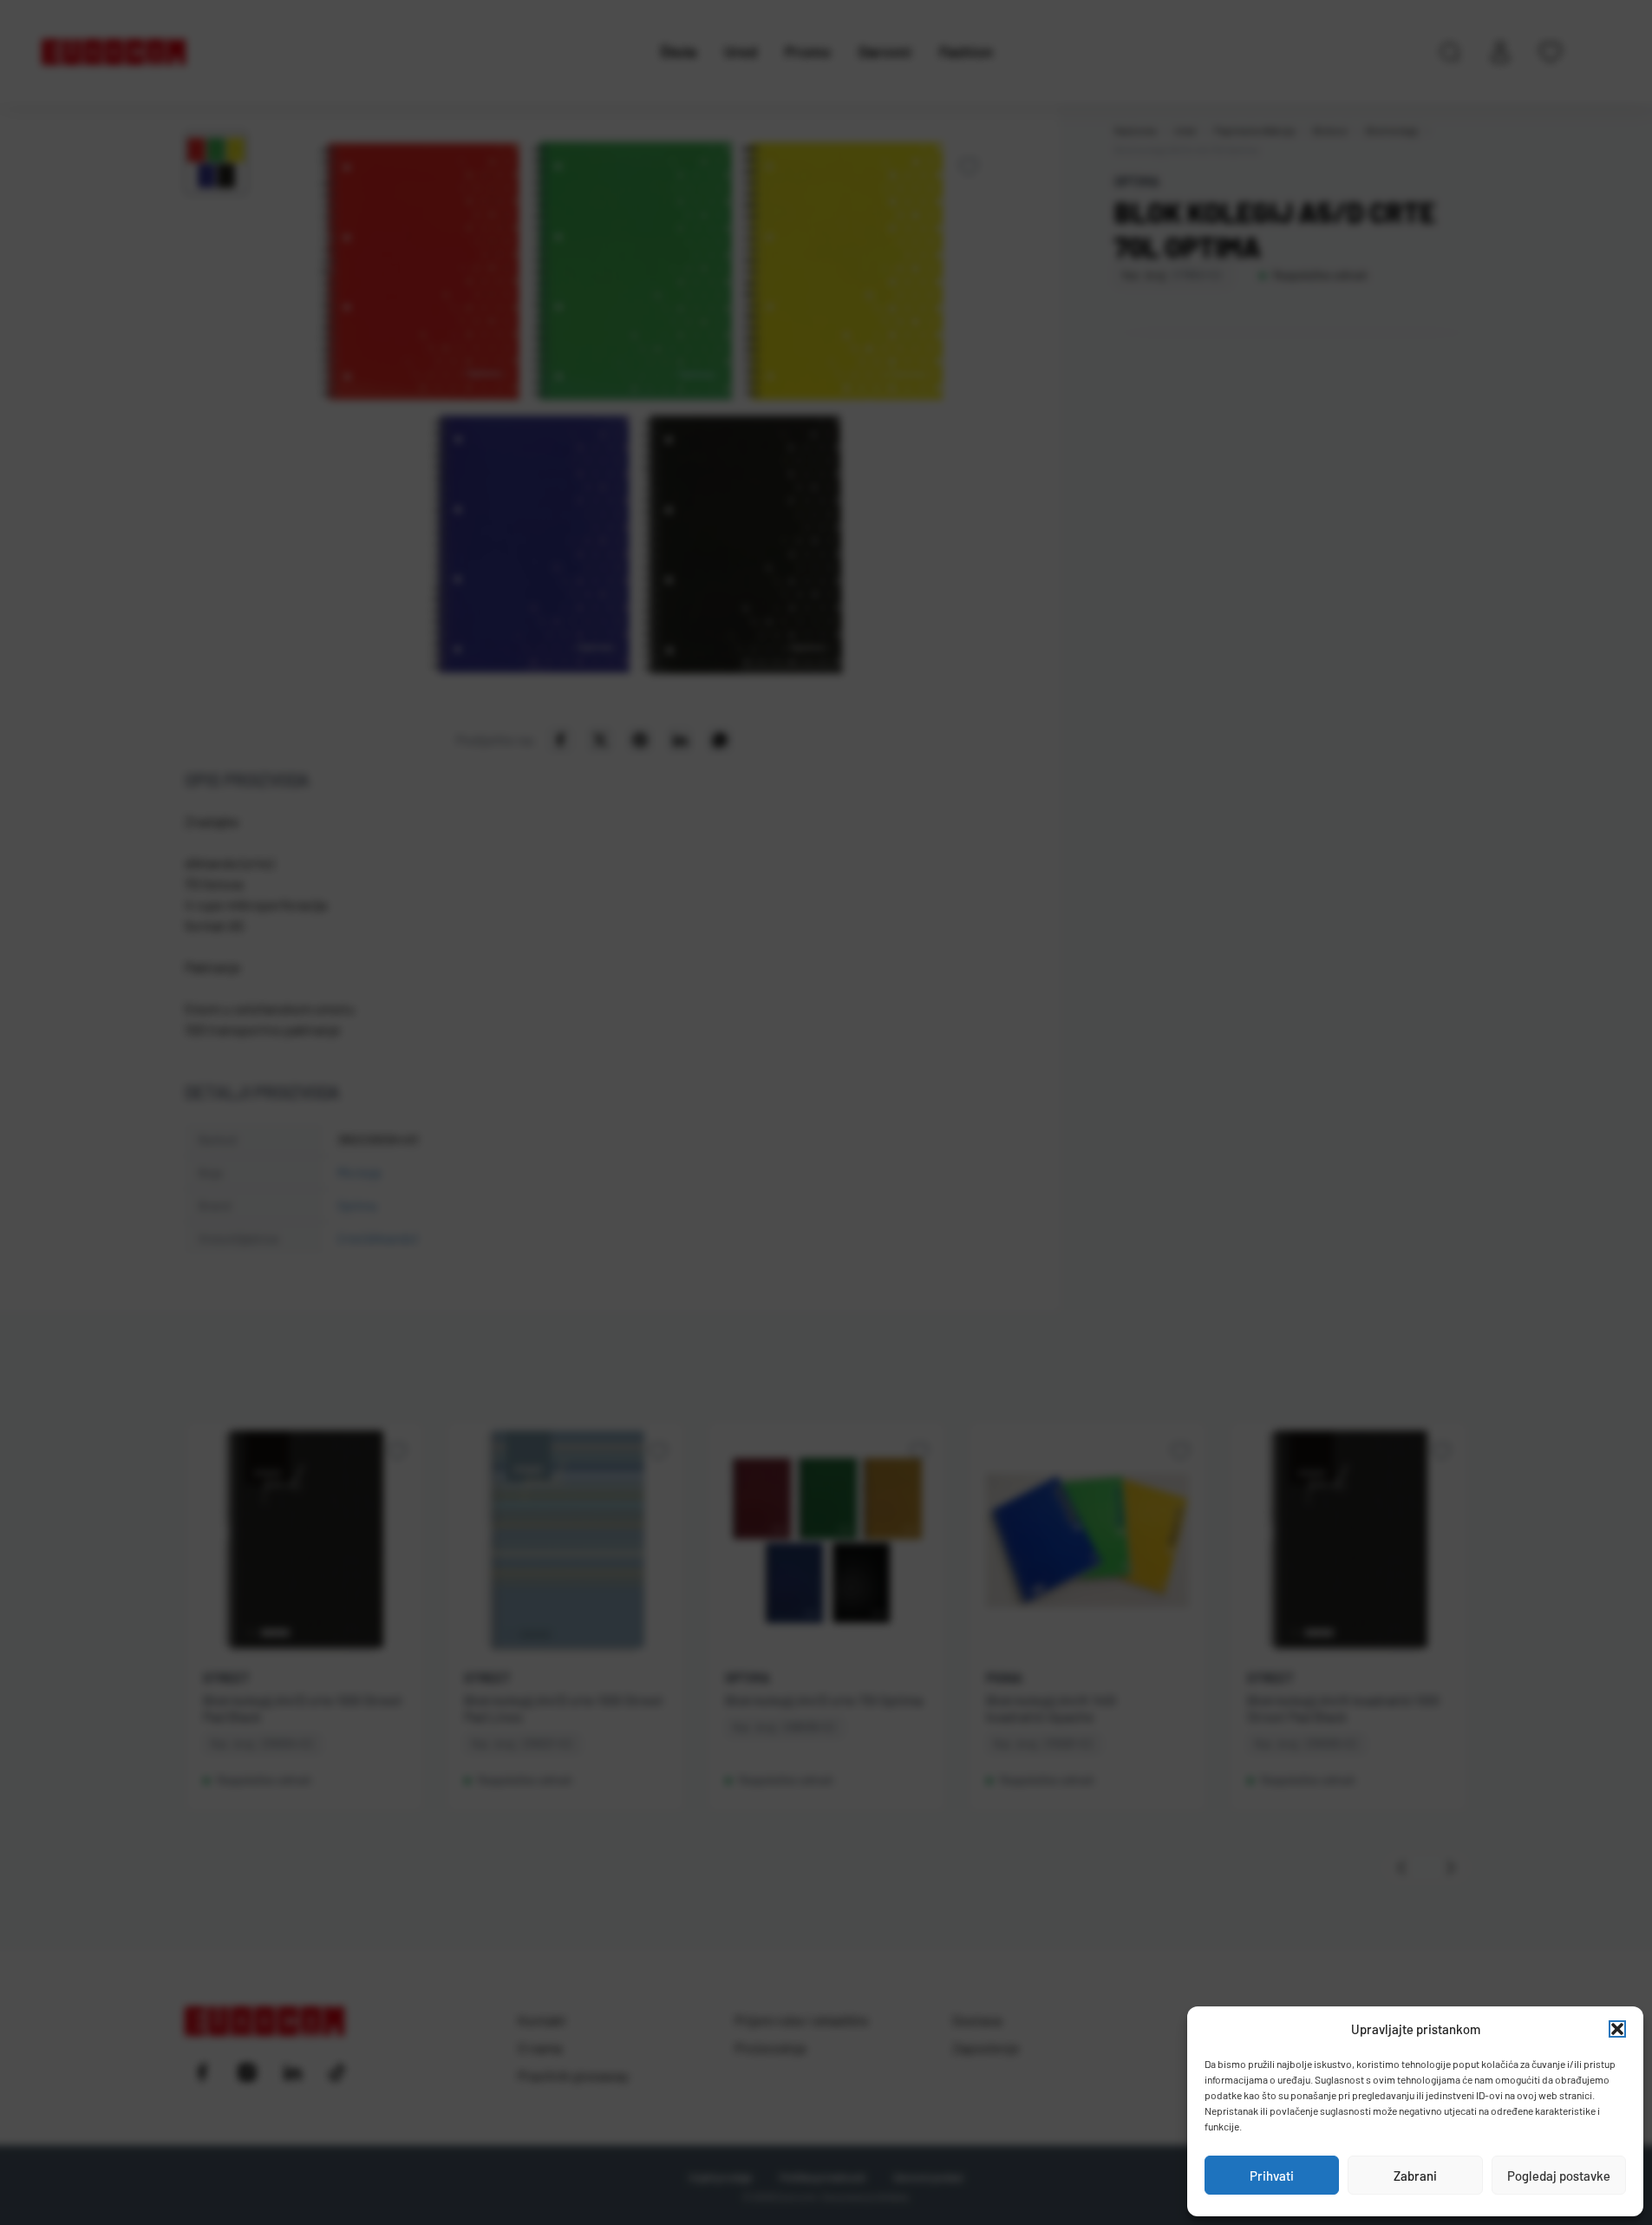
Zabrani (1415, 2176)
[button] (1617, 2029)
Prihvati (1272, 2176)
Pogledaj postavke (1559, 2176)
